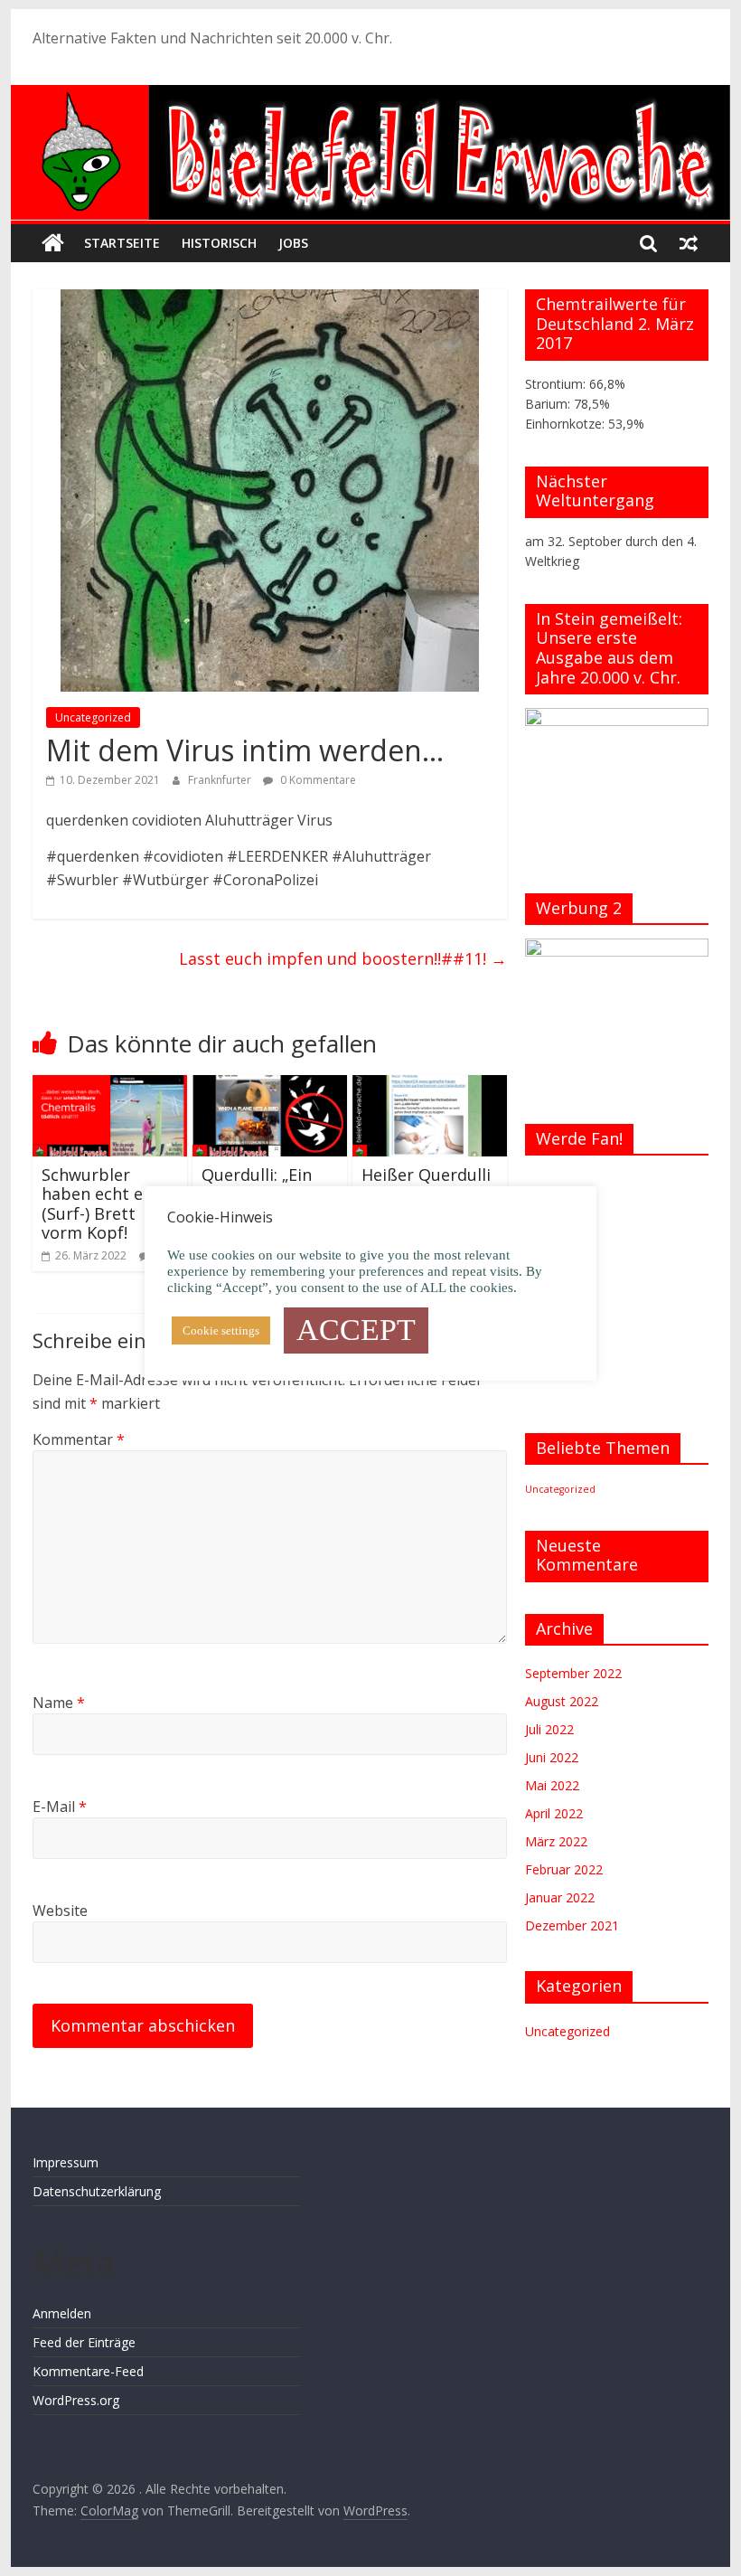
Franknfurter (221, 780)
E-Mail (60, 1807)
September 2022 (573, 1673)
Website (60, 1911)
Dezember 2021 (572, 1925)
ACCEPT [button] (356, 1330)
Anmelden (62, 2313)
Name (59, 1703)
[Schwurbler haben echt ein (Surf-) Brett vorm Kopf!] (110, 1086)
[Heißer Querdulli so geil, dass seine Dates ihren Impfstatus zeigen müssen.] (430, 1086)
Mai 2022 (552, 1785)
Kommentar (79, 1439)
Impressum (66, 2162)
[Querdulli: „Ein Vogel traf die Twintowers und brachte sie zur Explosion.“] (270, 1086)
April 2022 (554, 1813)
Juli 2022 (549, 1729)
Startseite (122, 243)
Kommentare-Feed (88, 2371)
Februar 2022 (564, 1869)
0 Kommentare (317, 780)
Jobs (293, 243)
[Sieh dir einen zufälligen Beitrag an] (689, 243)
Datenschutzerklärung (97, 2191)
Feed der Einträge (84, 2342)
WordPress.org (76, 2400)
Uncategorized (93, 717)
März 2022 (556, 1841)
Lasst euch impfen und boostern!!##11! (343, 958)
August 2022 (562, 1701)
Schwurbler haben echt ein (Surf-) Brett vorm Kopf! (99, 1204)
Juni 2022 (552, 1757)
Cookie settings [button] (221, 1330)
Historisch (219, 243)
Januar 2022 (560, 1897)
